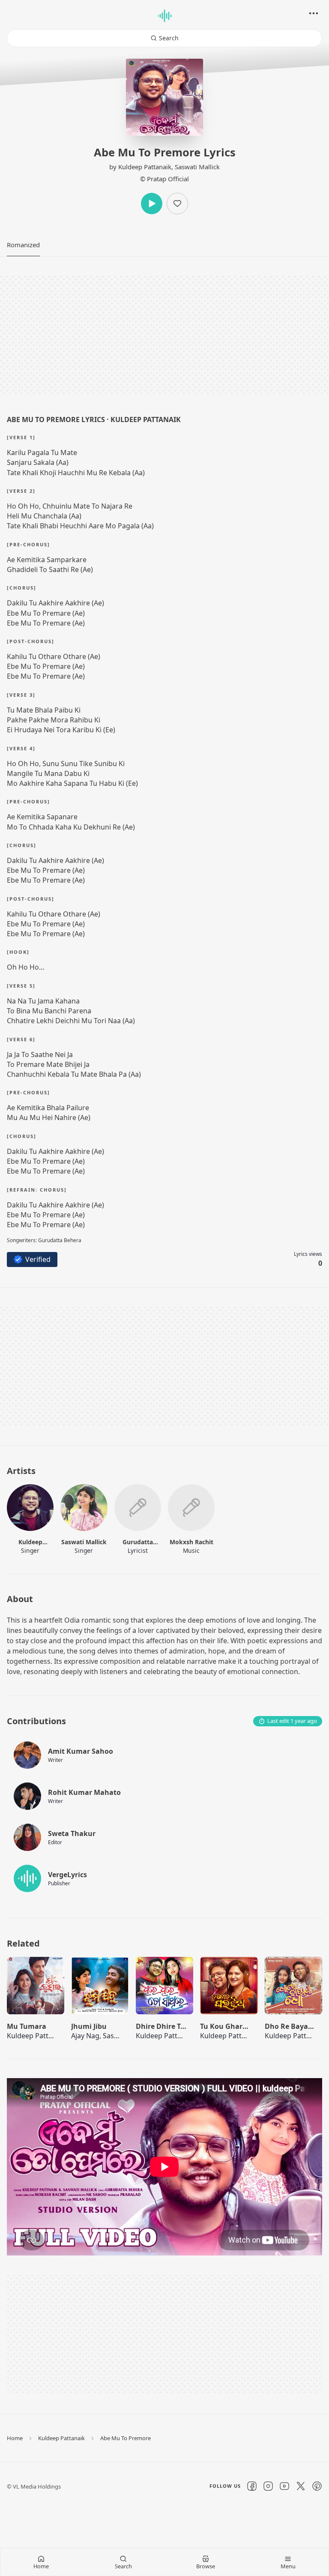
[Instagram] (268, 2486)
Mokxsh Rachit (191, 1542)
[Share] (314, 13)
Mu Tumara (27, 2026)
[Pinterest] (317, 2486)
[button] (23, 245)
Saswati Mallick (197, 167)
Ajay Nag (85, 2036)
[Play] (152, 204)
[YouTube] (284, 2486)
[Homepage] (164, 16)
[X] (301, 2486)
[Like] (177, 204)
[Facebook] (252, 2486)
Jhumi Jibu (89, 2026)
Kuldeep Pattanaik (145, 167)
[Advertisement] (164, 335)
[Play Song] (36, 1989)
